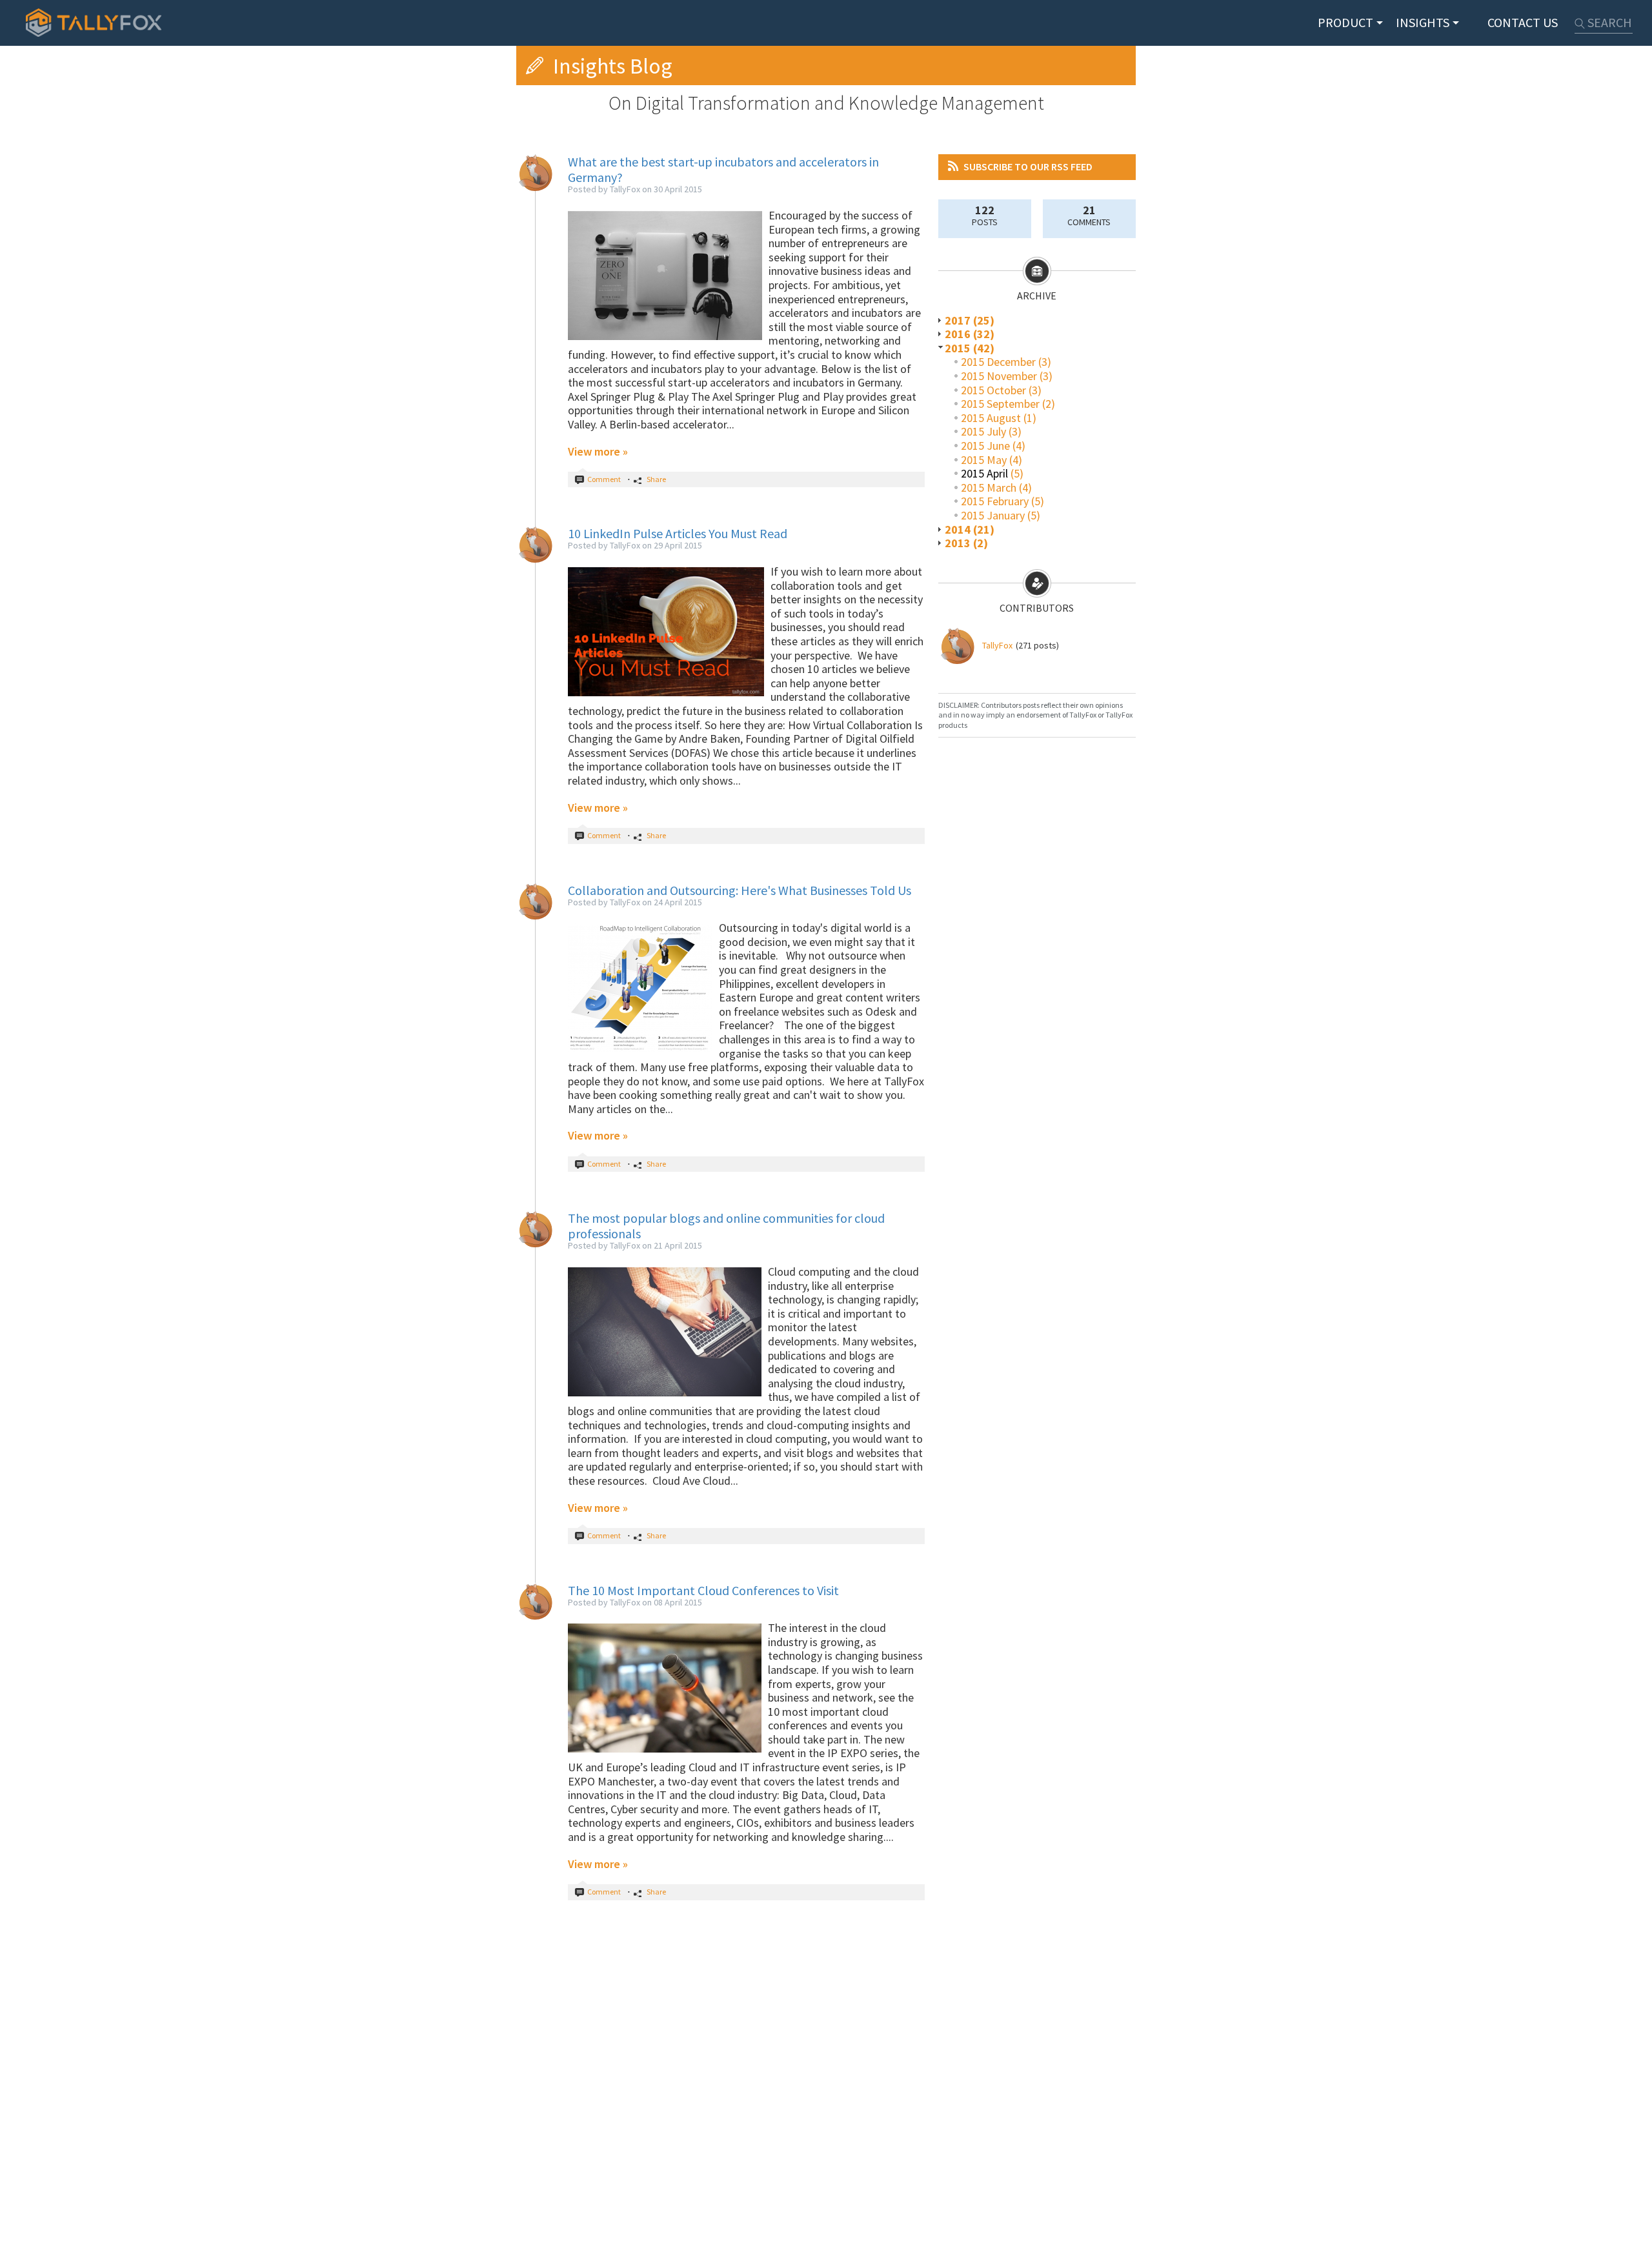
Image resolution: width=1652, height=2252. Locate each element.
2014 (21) (970, 529)
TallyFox (997, 645)
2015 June (985, 446)
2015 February (995, 501)
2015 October (993, 390)
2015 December (998, 362)
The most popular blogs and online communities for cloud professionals (726, 1226)
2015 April (984, 473)
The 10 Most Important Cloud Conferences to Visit (703, 1590)
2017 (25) (970, 320)
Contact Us (1523, 22)
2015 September (1000, 404)
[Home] (94, 23)
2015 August (991, 418)
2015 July (983, 431)
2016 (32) (970, 334)
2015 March (989, 488)
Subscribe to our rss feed (1028, 166)
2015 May (984, 460)
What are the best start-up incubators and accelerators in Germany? (723, 169)
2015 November (999, 376)
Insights (1423, 22)
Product (1345, 22)
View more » (598, 451)
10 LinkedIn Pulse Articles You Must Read (678, 533)
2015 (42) (970, 348)
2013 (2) (966, 543)
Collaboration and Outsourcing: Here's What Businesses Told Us (740, 890)
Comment (604, 479)
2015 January (993, 515)
